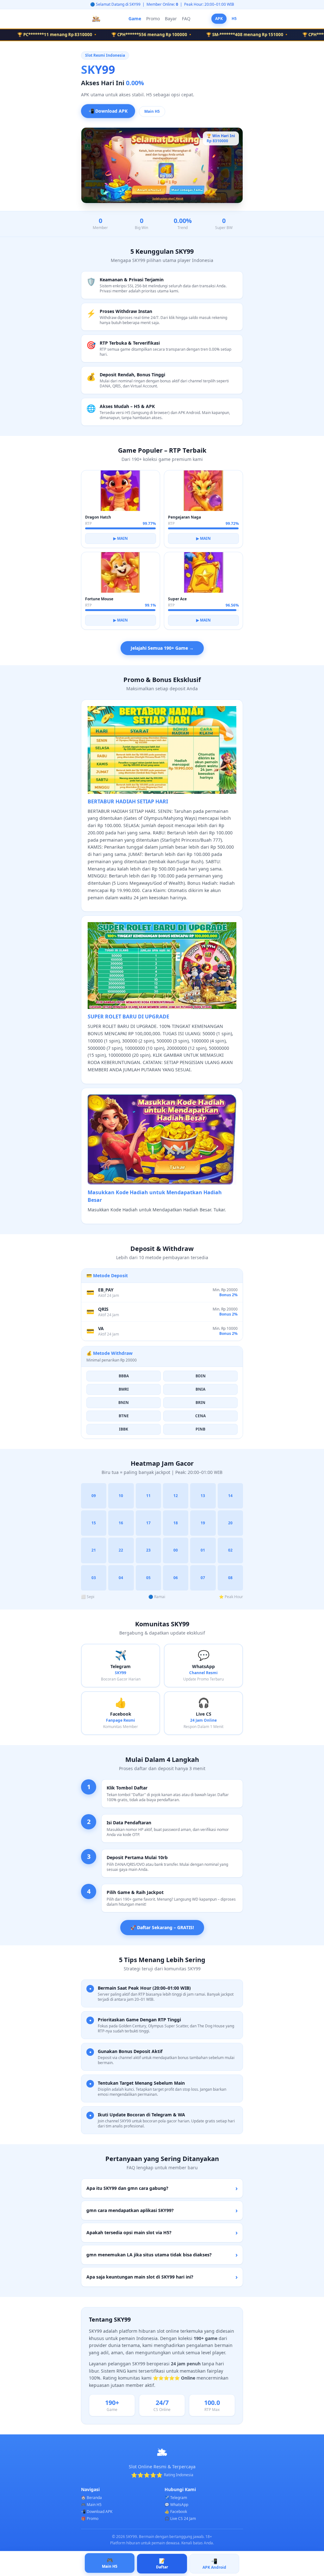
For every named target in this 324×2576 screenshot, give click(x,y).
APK (219, 19)
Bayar (171, 19)
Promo (153, 19)
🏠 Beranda (91, 2498)
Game (135, 19)
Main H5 (152, 111)
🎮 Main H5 (91, 2505)
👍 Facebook (176, 2512)
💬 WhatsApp (176, 2505)
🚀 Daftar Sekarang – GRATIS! (162, 1927)
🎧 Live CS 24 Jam (180, 2519)
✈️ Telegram (176, 2498)
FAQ (186, 19)
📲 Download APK (108, 110)
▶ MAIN (121, 538)
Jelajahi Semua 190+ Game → (162, 648)
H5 (234, 19)
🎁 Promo (90, 2519)
